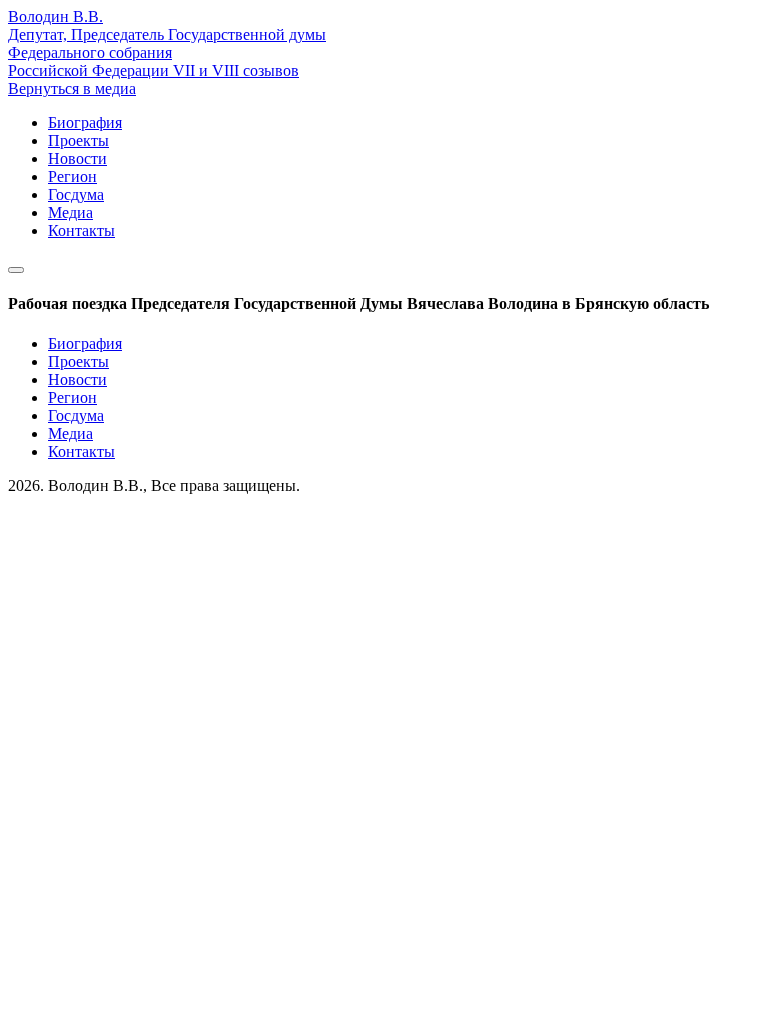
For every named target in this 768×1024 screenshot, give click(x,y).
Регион (72, 176)
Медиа (70, 212)
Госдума (76, 194)
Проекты (78, 140)
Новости (77, 158)
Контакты (81, 230)
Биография (85, 122)
